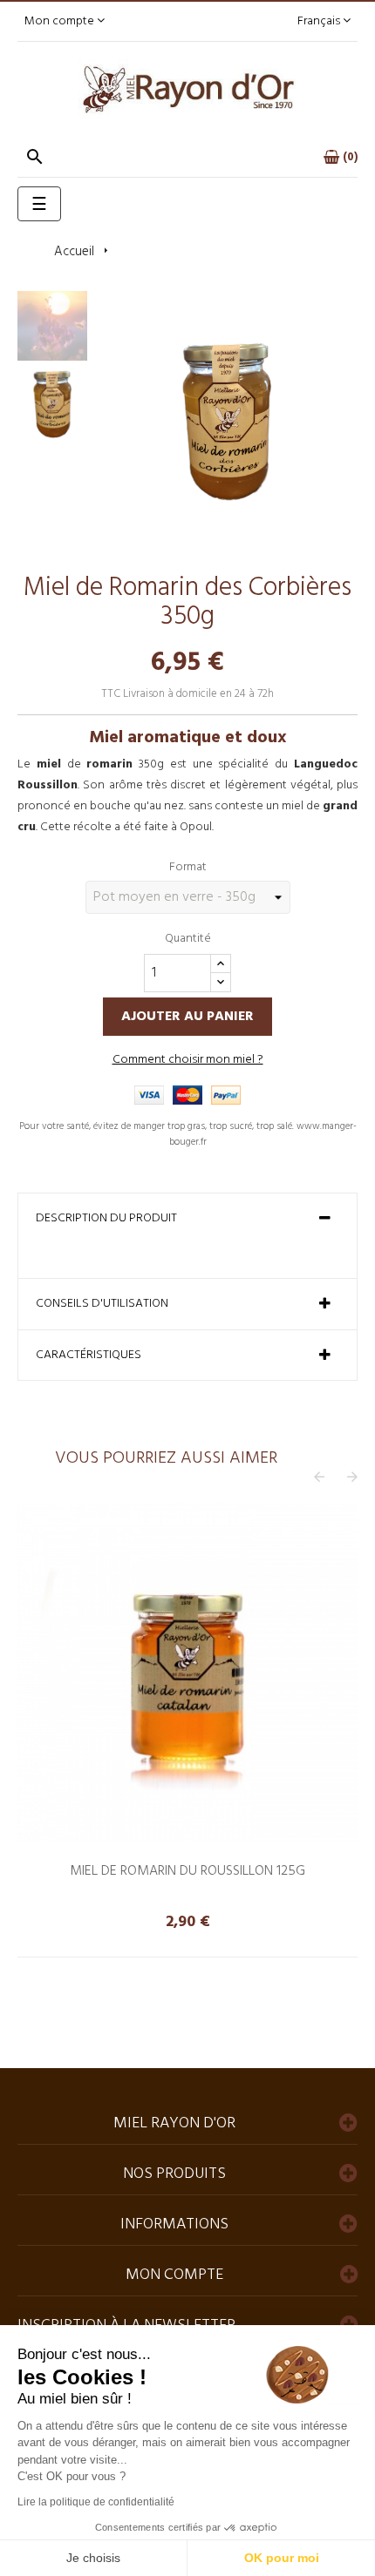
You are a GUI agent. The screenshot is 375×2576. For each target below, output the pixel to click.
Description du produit (106, 1219)
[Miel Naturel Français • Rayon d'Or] (187, 89)
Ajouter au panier (187, 1017)
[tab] (187, 1219)
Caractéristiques (89, 1356)
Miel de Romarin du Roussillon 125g (187, 1871)
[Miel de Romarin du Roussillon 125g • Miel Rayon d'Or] (187, 1673)
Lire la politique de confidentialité (96, 2502)
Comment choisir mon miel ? (188, 1060)
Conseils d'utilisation (102, 1304)
